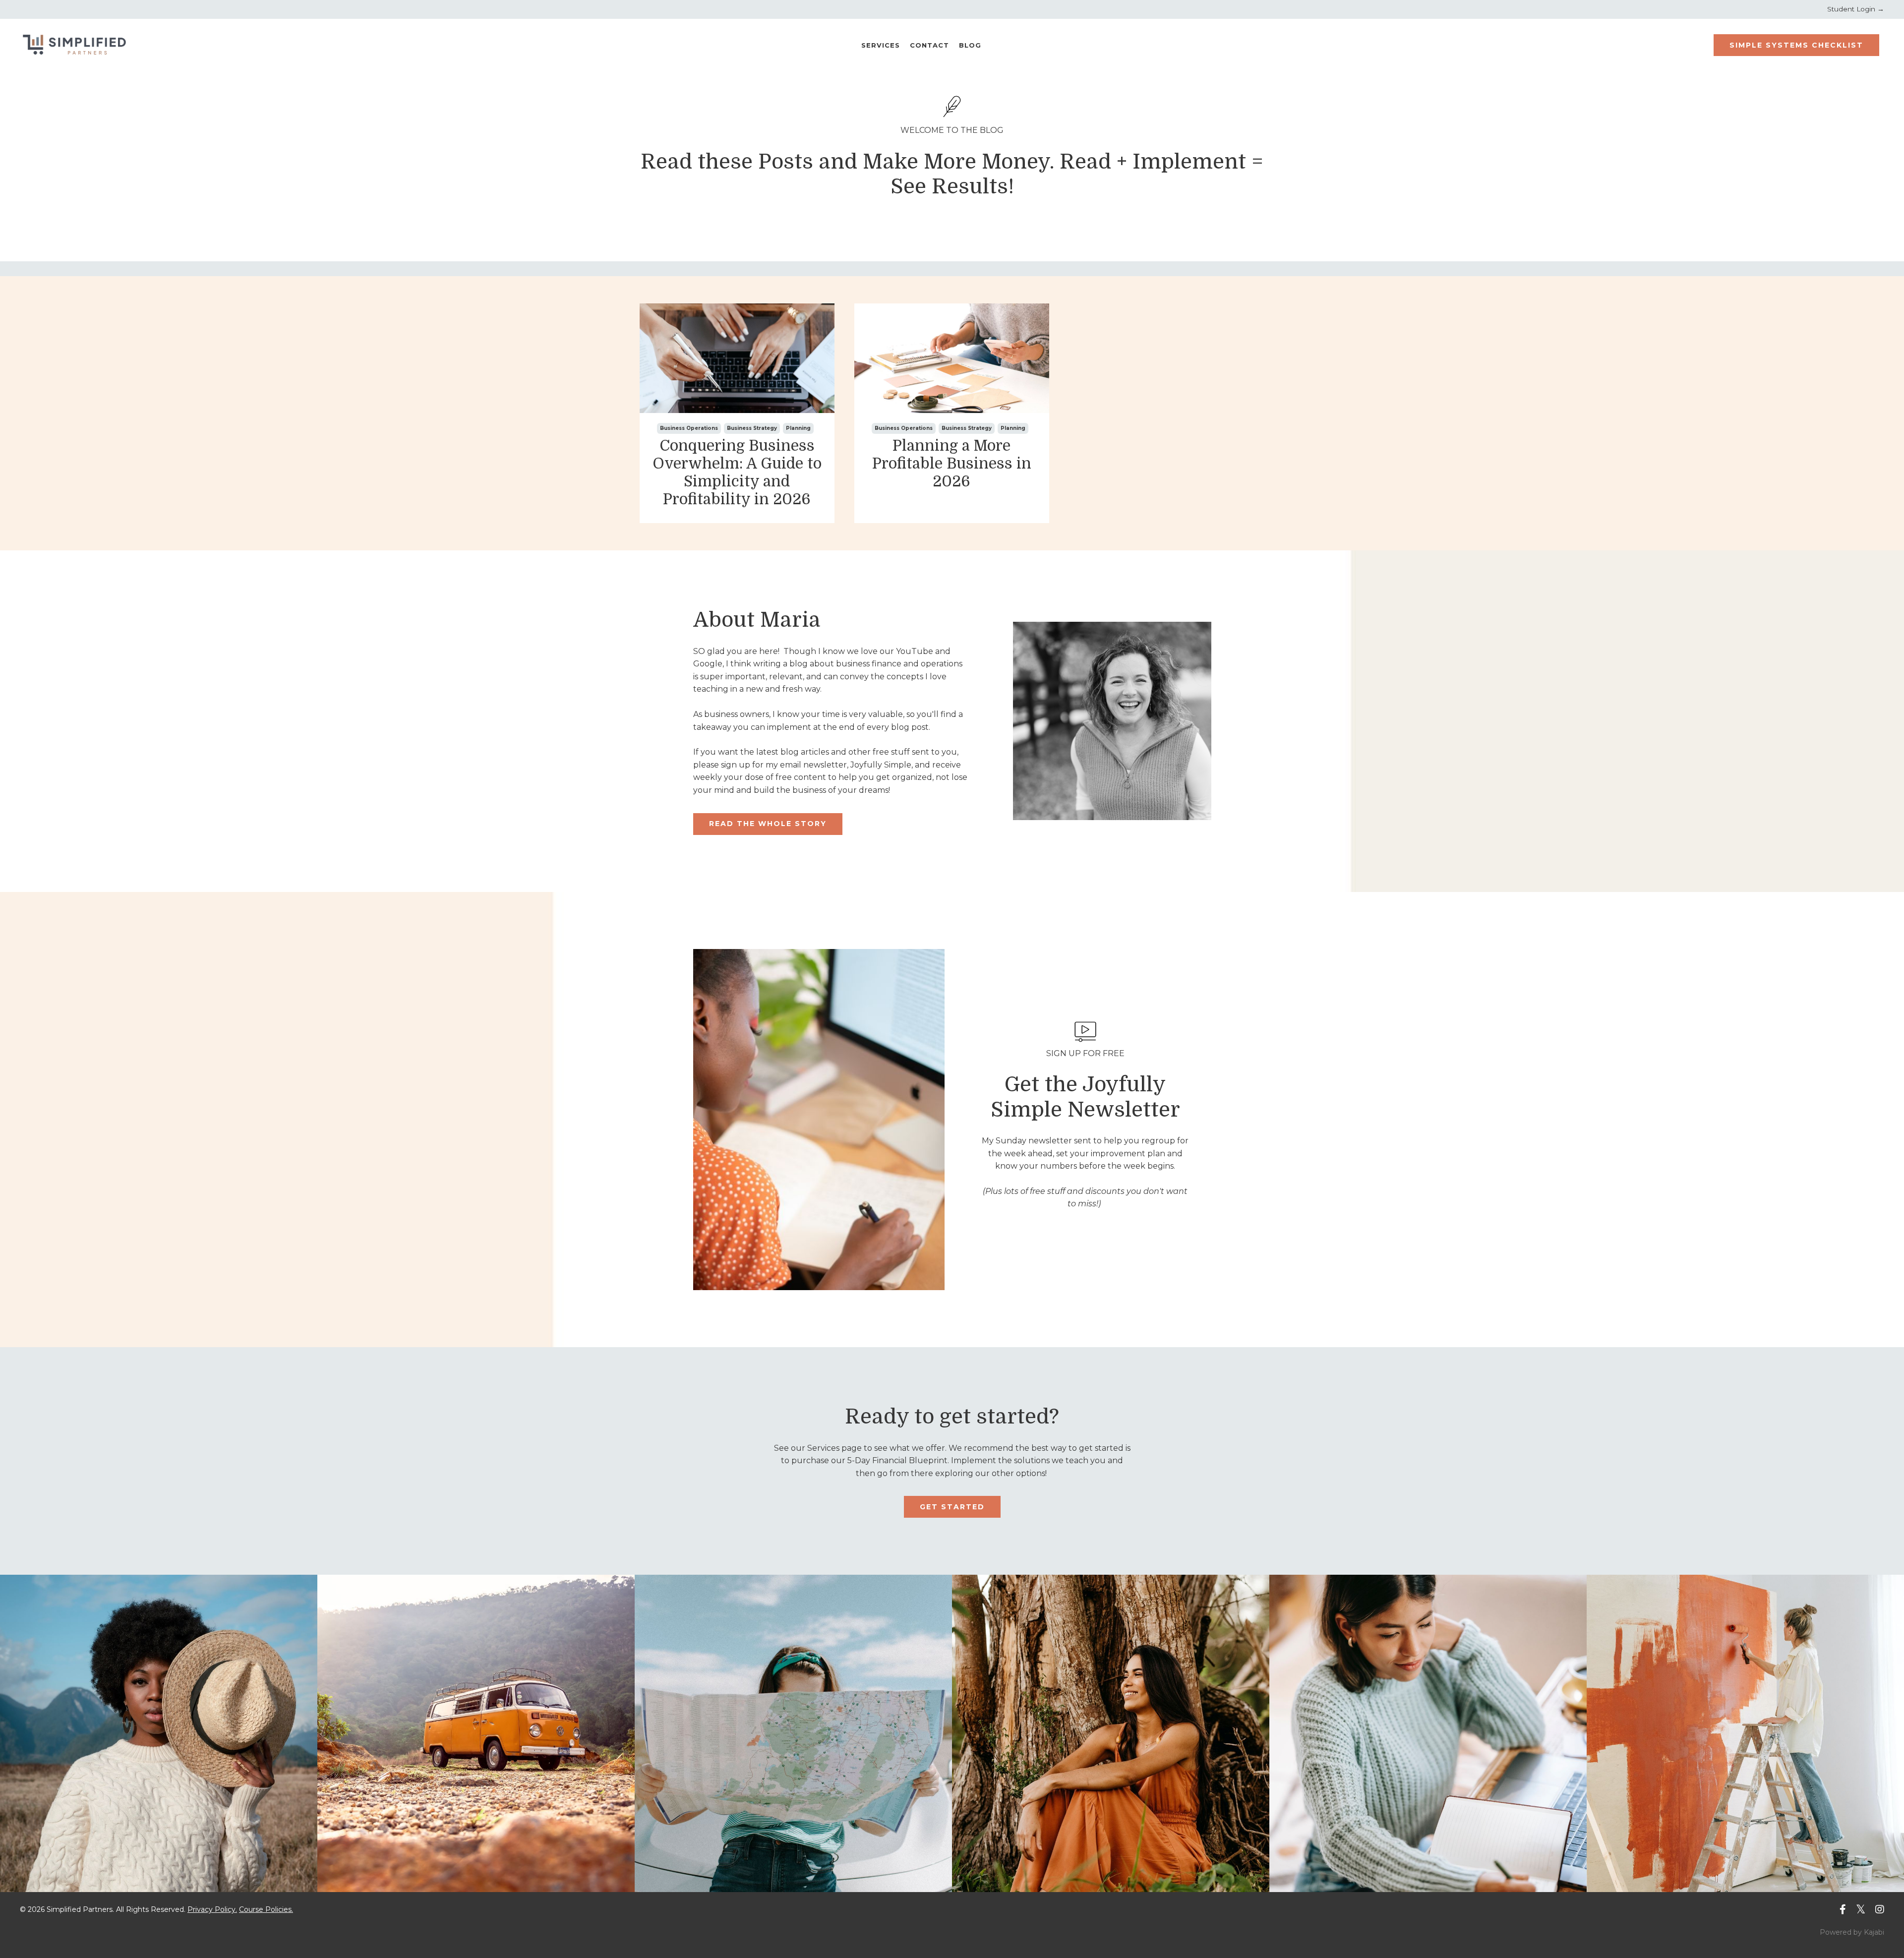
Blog (970, 45)
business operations (689, 428)
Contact (929, 45)
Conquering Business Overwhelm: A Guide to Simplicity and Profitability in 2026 (737, 473)
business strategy (752, 428)
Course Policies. (266, 1909)
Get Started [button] (952, 1507)
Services (881, 45)
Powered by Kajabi (1852, 1932)
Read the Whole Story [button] (768, 824)
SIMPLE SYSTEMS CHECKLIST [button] (1796, 45)
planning (798, 428)
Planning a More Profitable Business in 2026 (952, 464)
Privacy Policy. (212, 1909)
